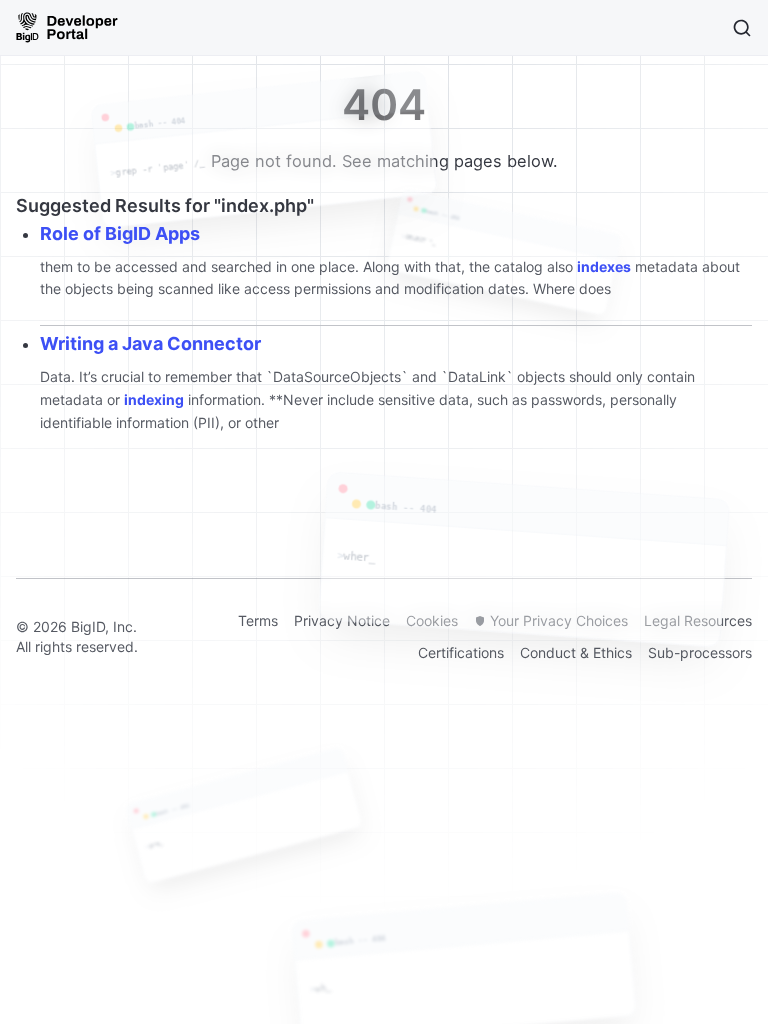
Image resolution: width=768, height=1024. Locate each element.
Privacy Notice (342, 620)
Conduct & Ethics (576, 652)
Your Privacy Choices (559, 620)
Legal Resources (698, 620)
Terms (258, 620)
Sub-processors (700, 652)
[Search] (742, 28)
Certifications (461, 652)
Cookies (432, 620)
